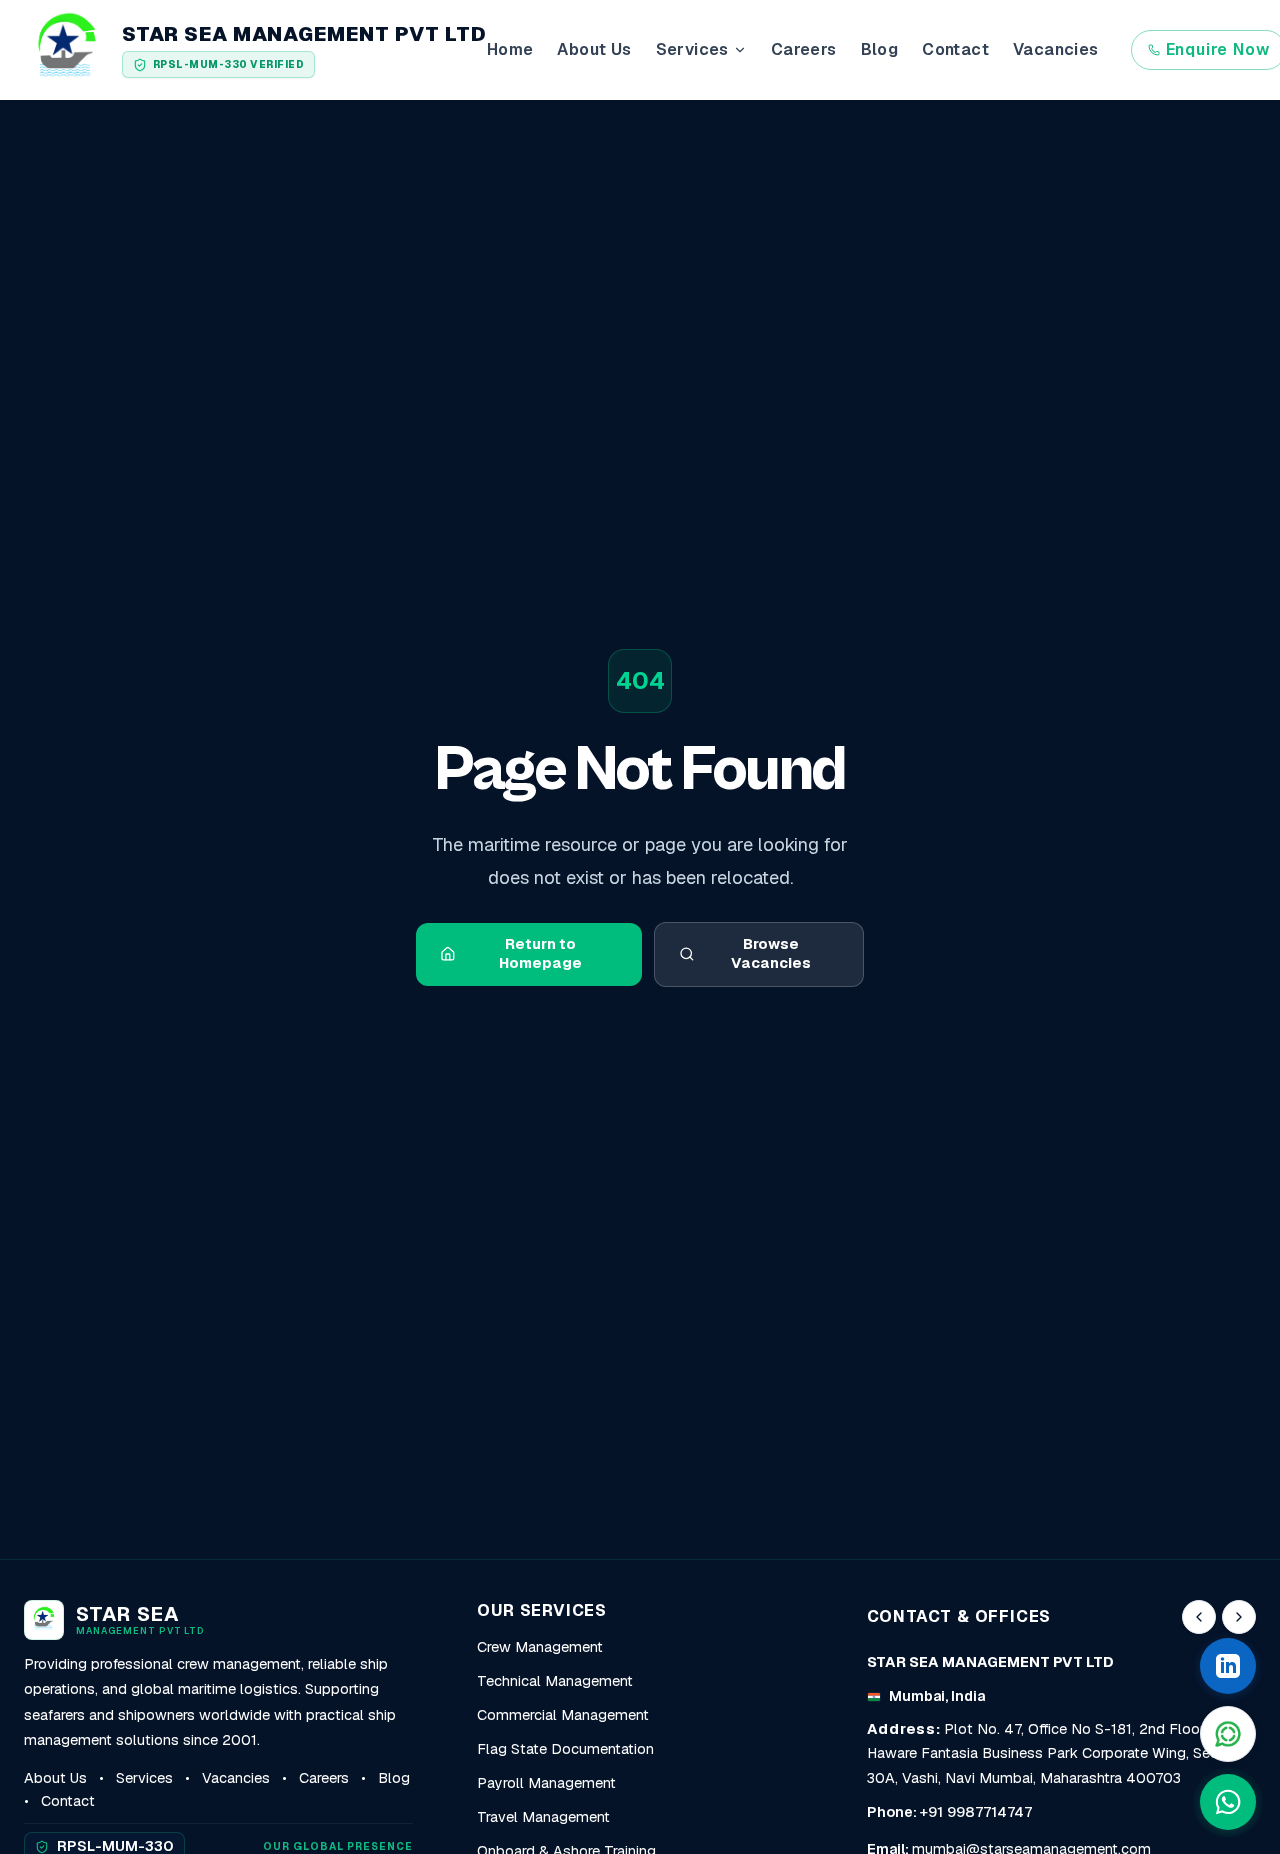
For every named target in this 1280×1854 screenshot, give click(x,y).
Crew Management (540, 1647)
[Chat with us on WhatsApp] (1228, 1802)
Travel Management (543, 1817)
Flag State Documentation (565, 1749)
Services (144, 1778)
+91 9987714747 (976, 1812)
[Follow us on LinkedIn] (1228, 1666)
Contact (955, 49)
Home (510, 49)
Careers (804, 49)
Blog (880, 49)
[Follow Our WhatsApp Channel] (1228, 1734)
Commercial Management (563, 1715)
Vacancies (1056, 49)
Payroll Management (546, 1783)
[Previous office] (1199, 1617)
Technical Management (555, 1681)
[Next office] (1239, 1617)
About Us (594, 49)
